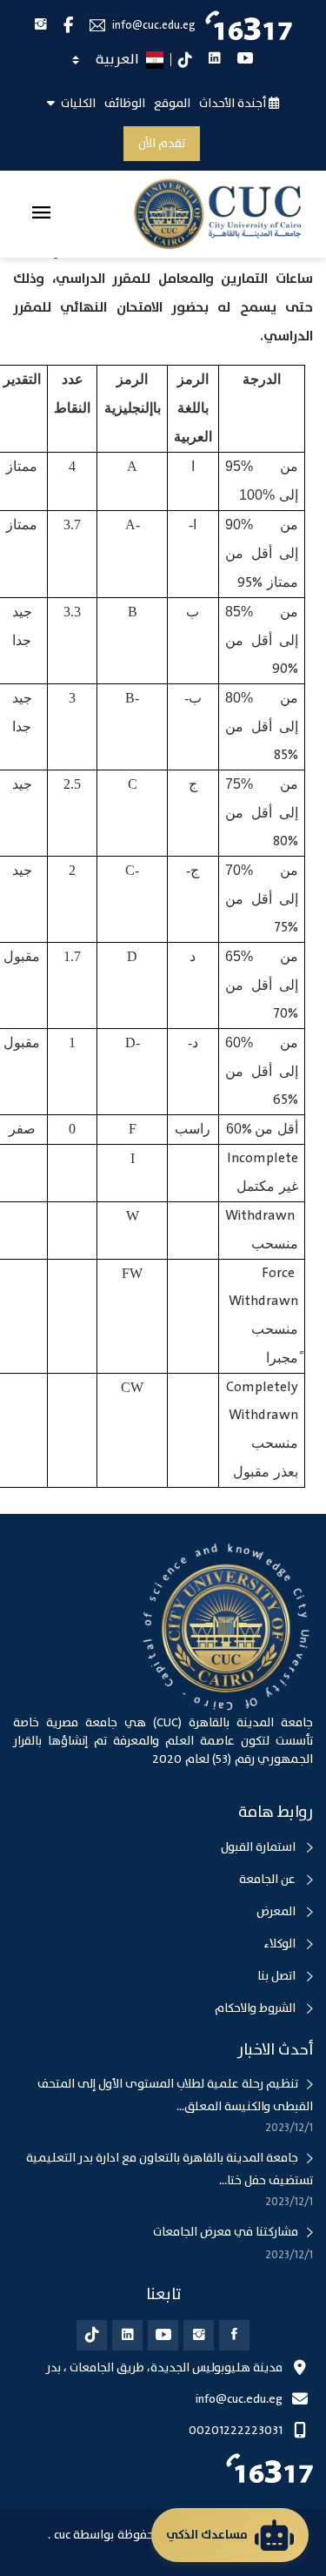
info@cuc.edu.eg (154, 26)
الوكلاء (281, 1944)
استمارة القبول (259, 1847)
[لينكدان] (127, 2335)
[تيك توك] (92, 2335)
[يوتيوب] (163, 2335)
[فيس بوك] (234, 2335)
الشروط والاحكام (256, 2008)
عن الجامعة (269, 1880)
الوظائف (125, 104)
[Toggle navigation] (41, 214)
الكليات (77, 104)
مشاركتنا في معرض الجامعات (226, 2232)
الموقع (172, 104)
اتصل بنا (278, 1976)
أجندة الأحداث (234, 104)
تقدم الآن (162, 144)
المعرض (277, 1912)
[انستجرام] (199, 2335)
